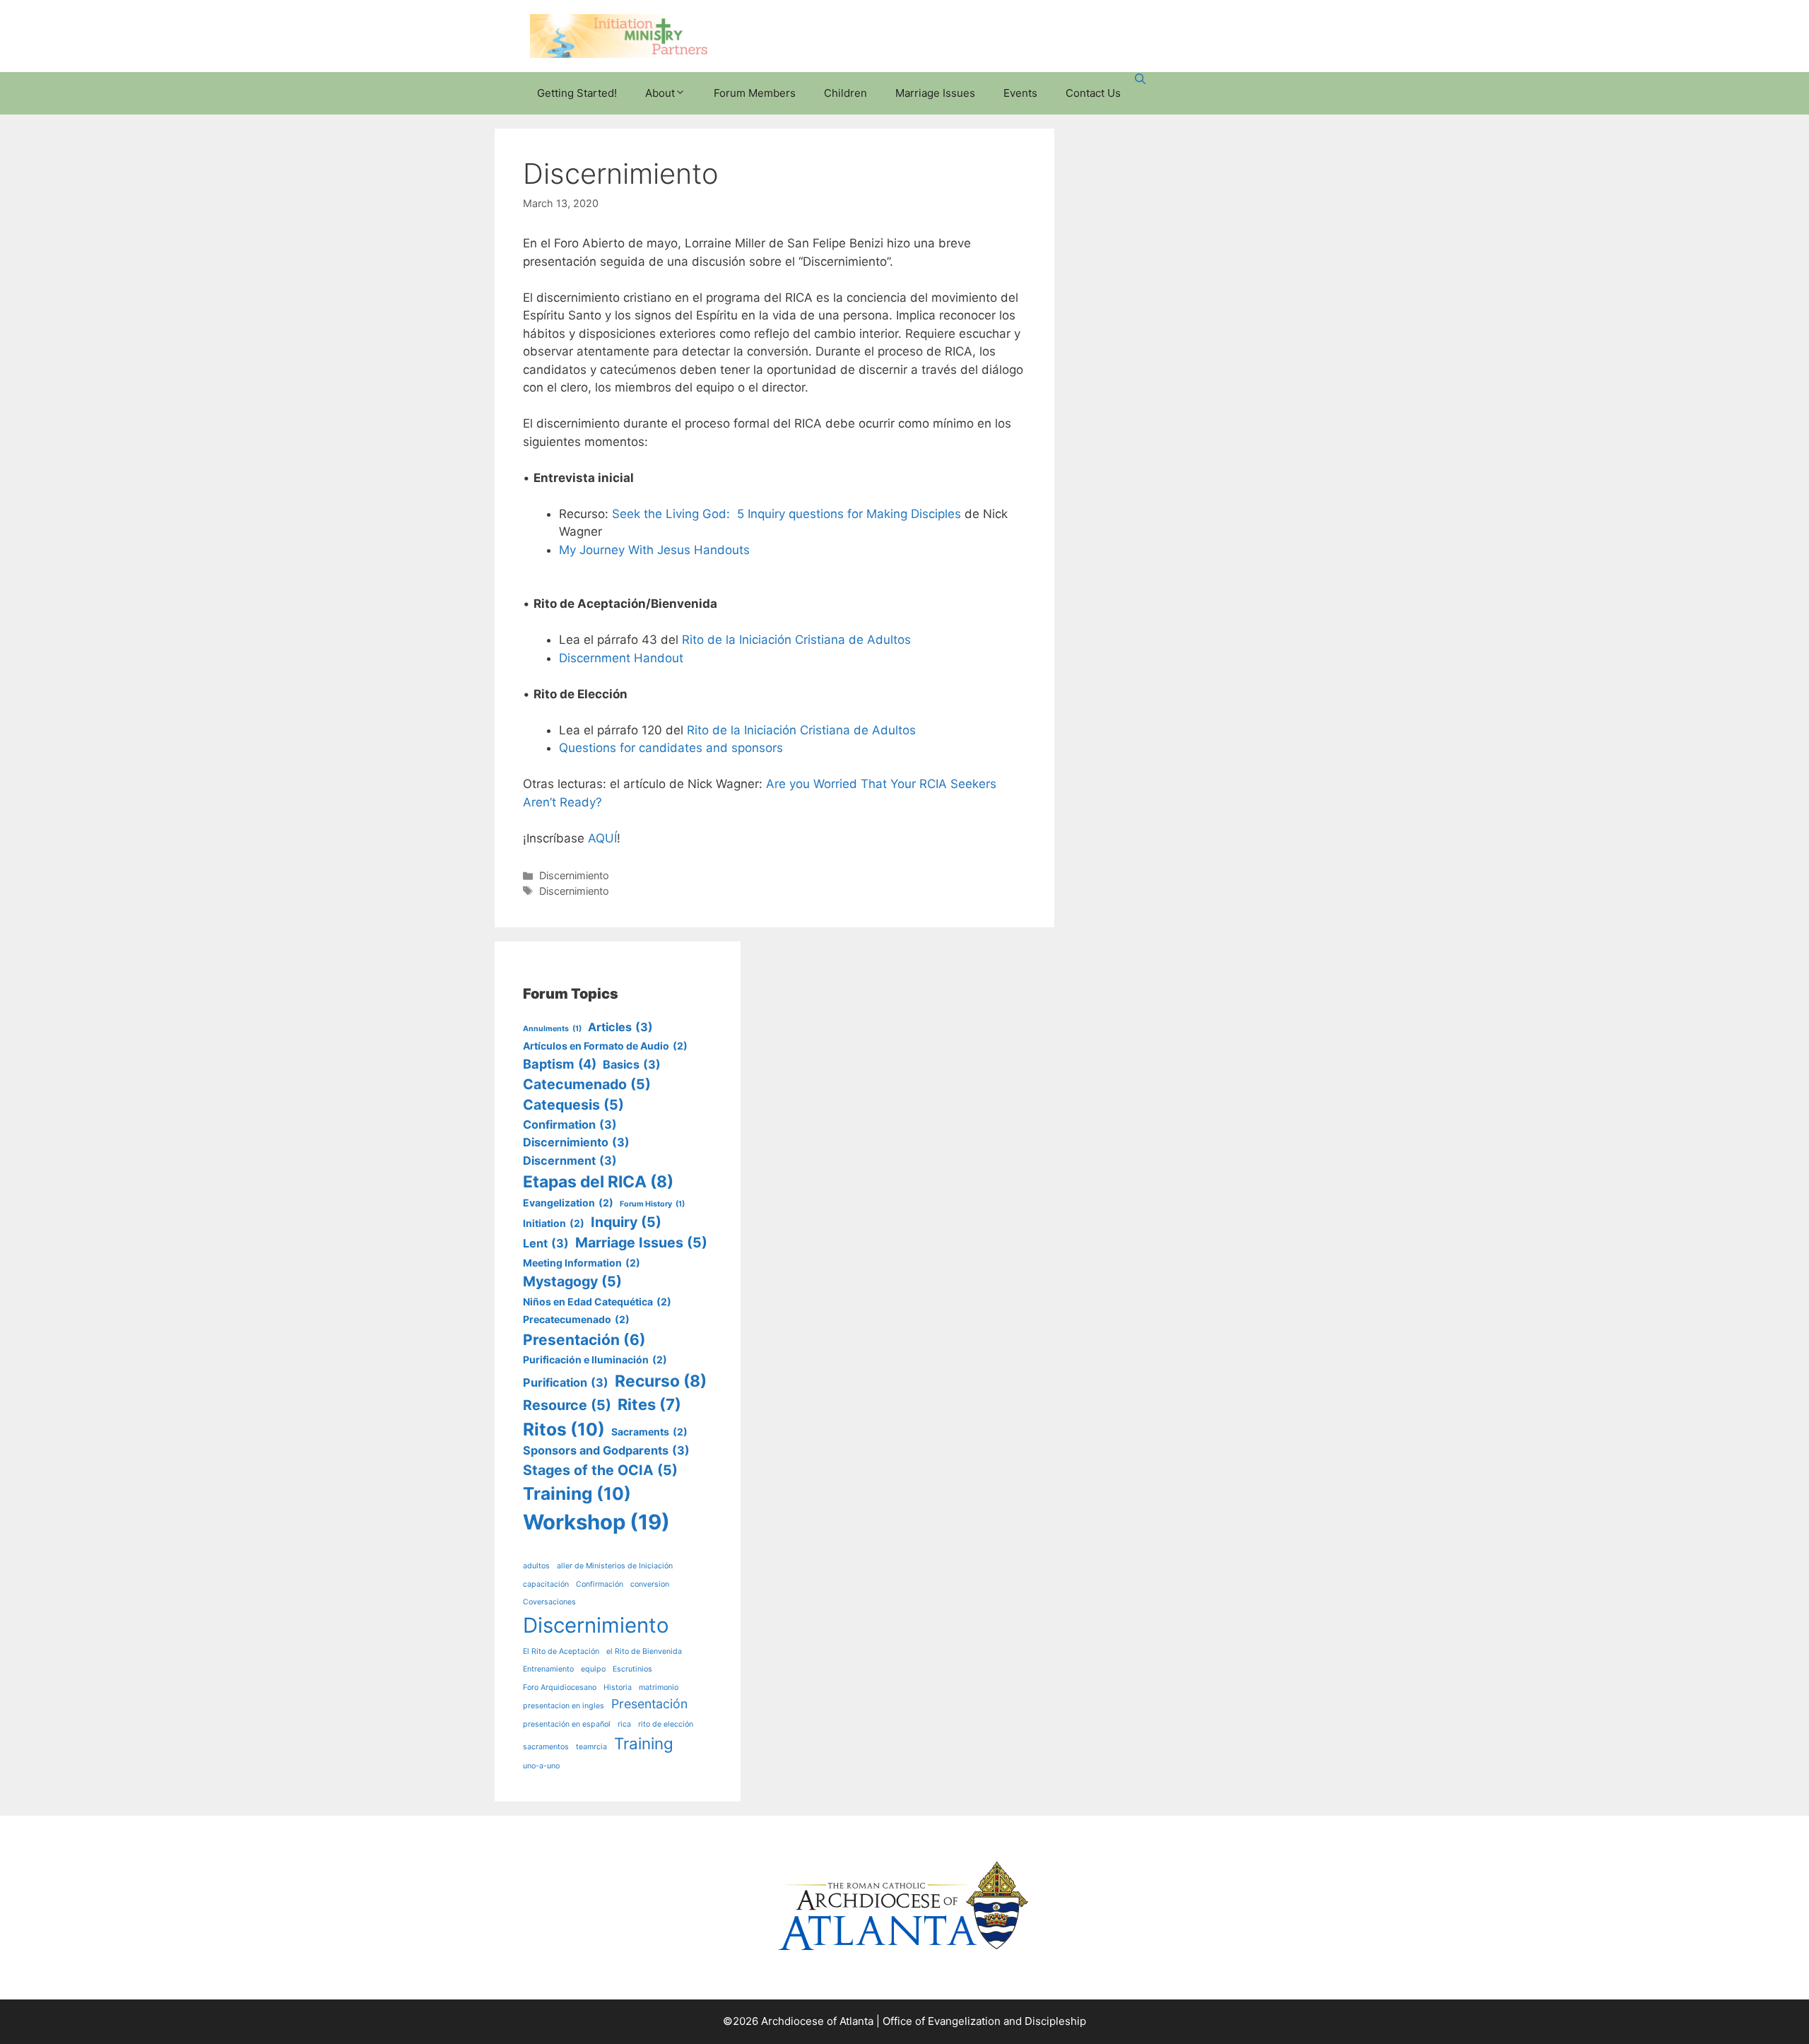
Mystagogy (572, 1281)
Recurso (661, 1381)
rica (624, 1724)
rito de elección (666, 1724)
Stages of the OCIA (600, 1470)
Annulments (552, 1029)
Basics (632, 1064)
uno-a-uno (541, 1766)
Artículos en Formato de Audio (605, 1046)
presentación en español (567, 1724)
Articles (620, 1027)
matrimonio (659, 1687)
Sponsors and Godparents (606, 1450)
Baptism (560, 1064)
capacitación (546, 1584)
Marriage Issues (935, 93)
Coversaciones (549, 1602)
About (660, 93)
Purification (566, 1382)
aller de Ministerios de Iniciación (615, 1566)
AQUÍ (602, 838)
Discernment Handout (621, 658)
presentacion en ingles (564, 1706)
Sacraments (649, 1432)
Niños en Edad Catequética (597, 1302)
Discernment (570, 1161)
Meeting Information (582, 1263)
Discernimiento (574, 875)
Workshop (596, 1522)
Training (577, 1493)
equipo (593, 1669)
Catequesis (573, 1105)
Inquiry (626, 1222)
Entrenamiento (548, 1669)
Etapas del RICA (598, 1182)
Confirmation (570, 1124)
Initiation (554, 1223)
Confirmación (600, 1584)
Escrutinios (632, 1669)
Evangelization (568, 1203)
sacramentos (546, 1747)
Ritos (564, 1429)
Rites (649, 1404)
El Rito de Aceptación (561, 1651)
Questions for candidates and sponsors (671, 748)
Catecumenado (587, 1084)
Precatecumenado (576, 1319)
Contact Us (1093, 93)
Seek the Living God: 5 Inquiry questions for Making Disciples (786, 514)
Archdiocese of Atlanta (817, 2021)
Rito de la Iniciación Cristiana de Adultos (796, 640)
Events (1020, 93)
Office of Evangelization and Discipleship (984, 2021)
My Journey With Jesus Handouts (654, 550)
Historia (618, 1687)
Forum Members (755, 93)
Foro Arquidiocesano (560, 1687)
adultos (536, 1566)
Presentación (584, 1340)
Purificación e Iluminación (595, 1359)
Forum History (652, 1204)
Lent (546, 1243)
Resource (567, 1405)
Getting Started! (577, 93)
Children (845, 93)
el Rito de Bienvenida (644, 1651)
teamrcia (591, 1747)
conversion (650, 1584)
